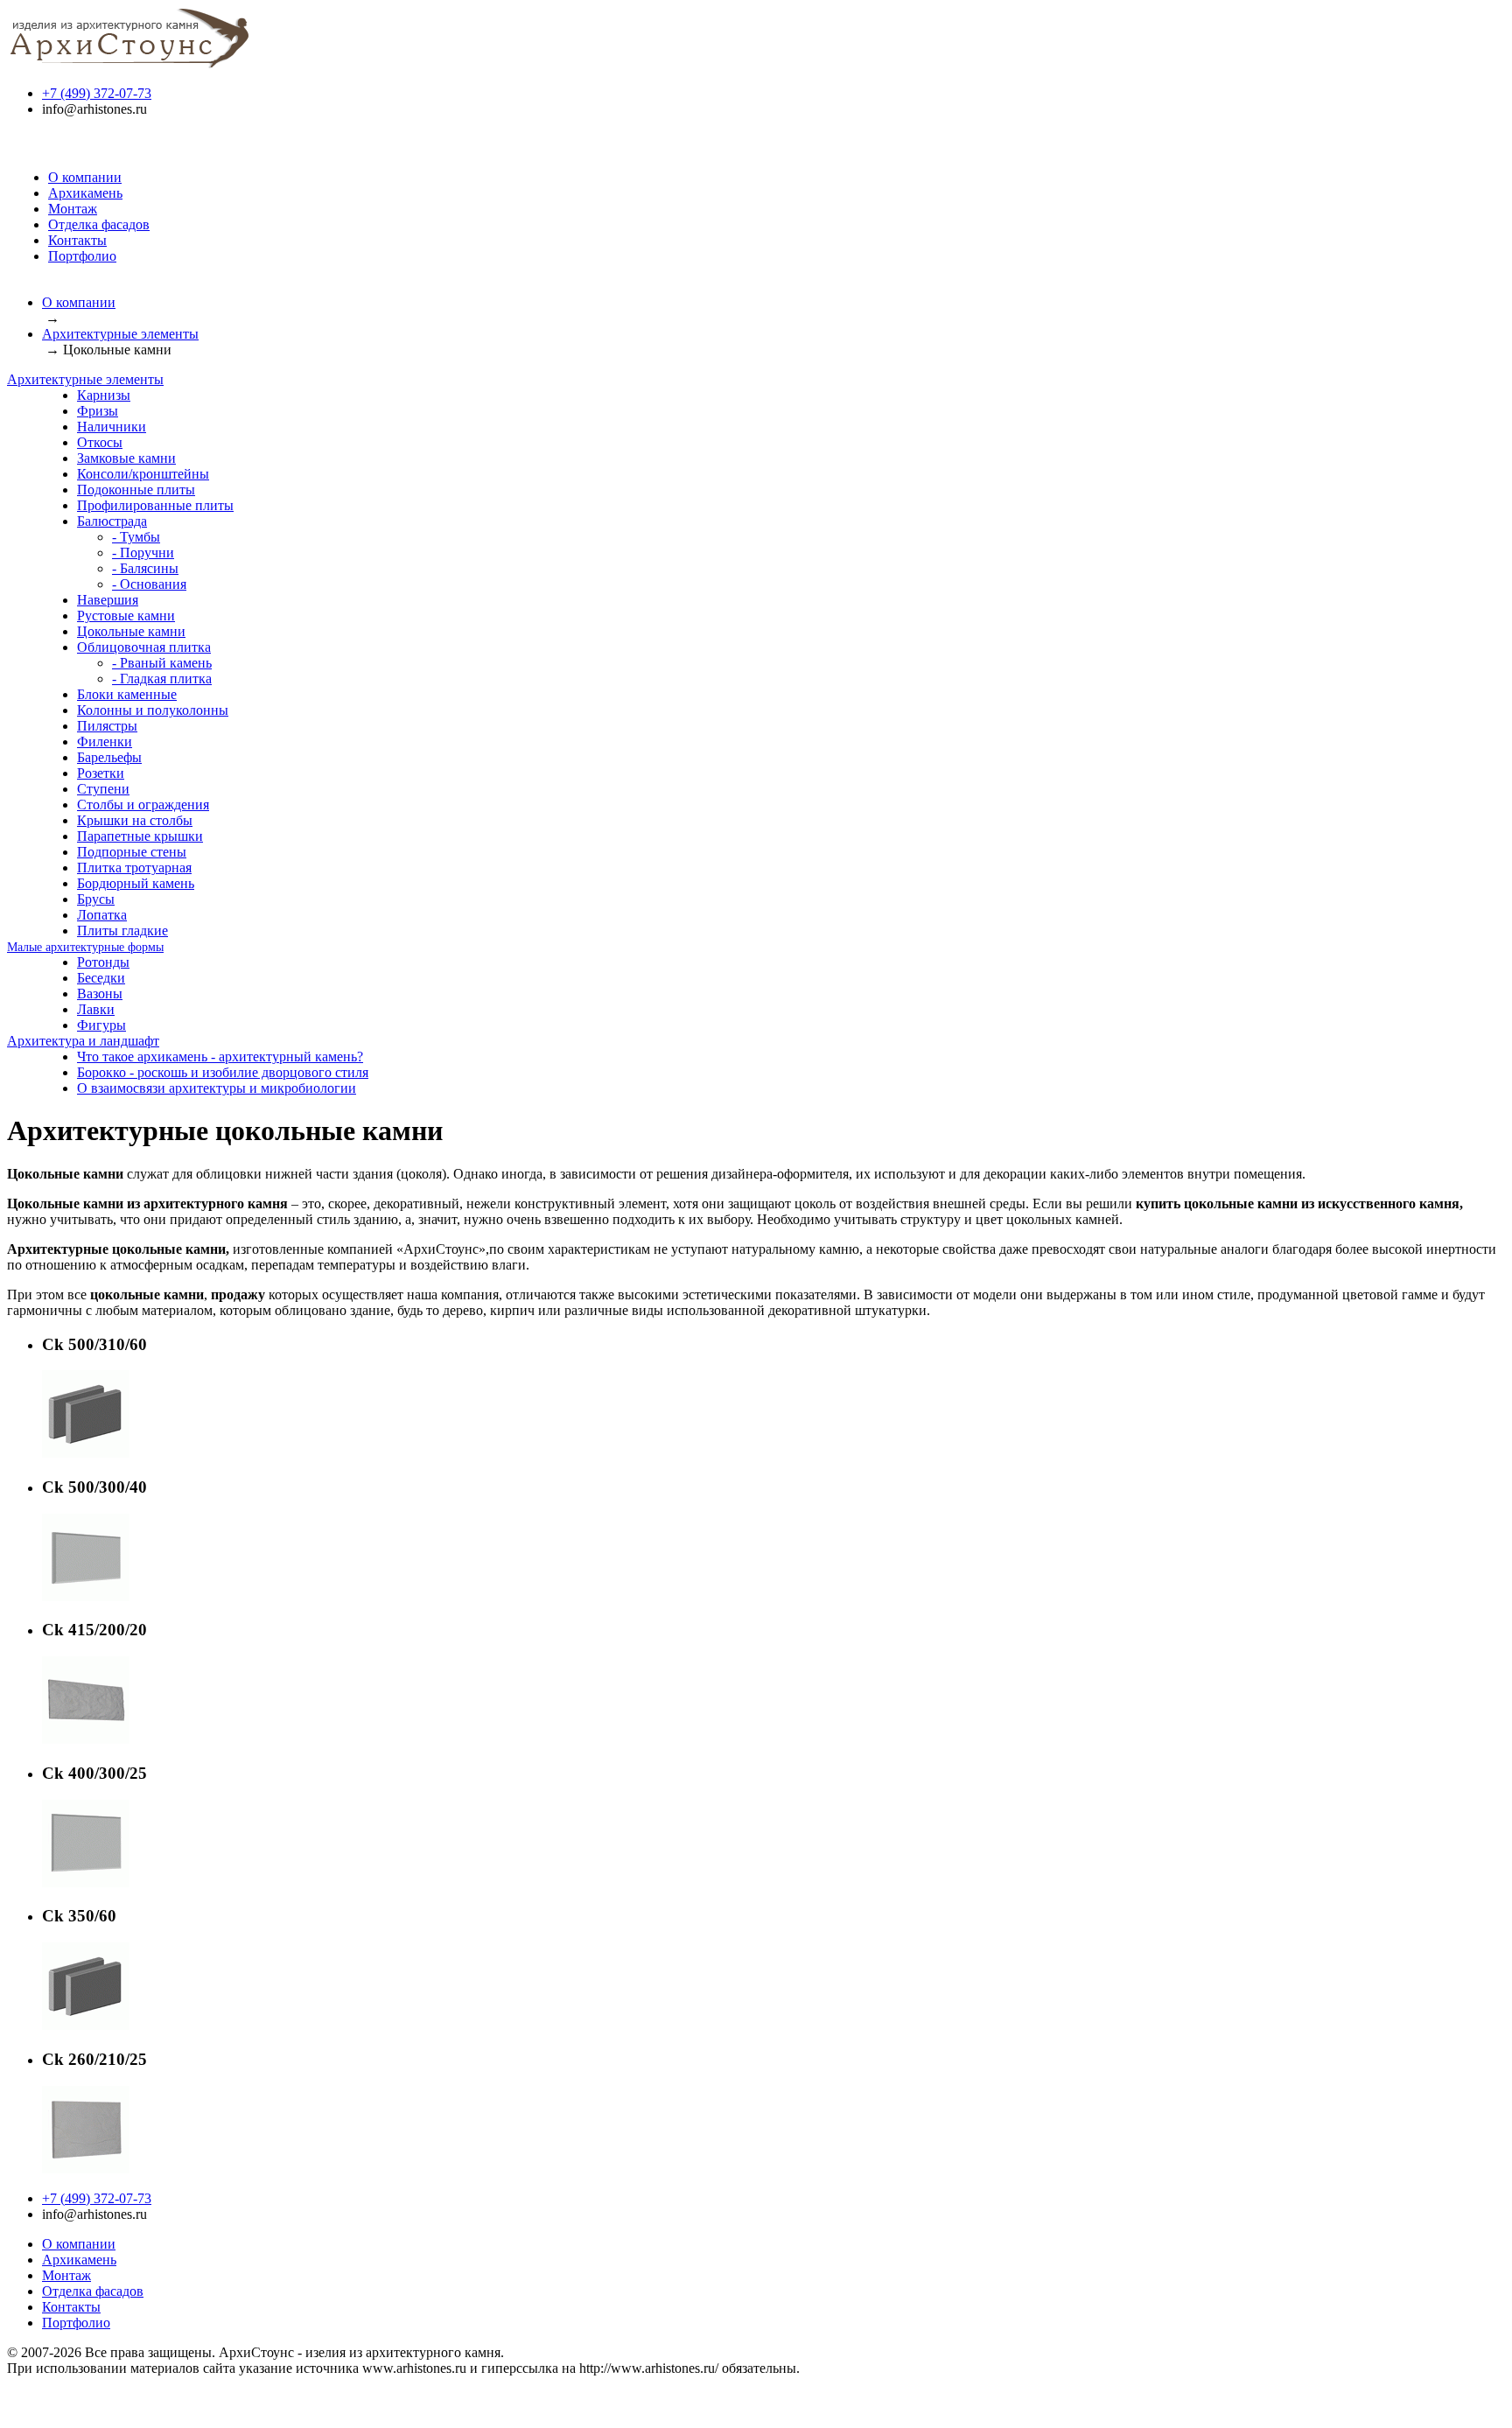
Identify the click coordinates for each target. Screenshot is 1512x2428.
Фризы (98, 411)
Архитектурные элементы (120, 334)
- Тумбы (136, 537)
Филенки (105, 742)
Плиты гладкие (122, 931)
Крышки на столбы (135, 820)
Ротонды (103, 962)
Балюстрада (112, 521)
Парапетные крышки (140, 836)
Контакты (77, 240)
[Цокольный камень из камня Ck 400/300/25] (86, 1882)
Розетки (101, 773)
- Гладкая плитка (162, 679)
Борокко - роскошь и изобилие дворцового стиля (223, 1072)
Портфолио (82, 256)
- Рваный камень (162, 663)
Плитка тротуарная (134, 868)
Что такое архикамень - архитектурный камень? (220, 1057)
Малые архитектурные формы (85, 947)
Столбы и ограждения (143, 805)
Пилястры (107, 726)
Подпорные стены (132, 852)
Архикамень (85, 193)
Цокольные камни (131, 631)
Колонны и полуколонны (153, 710)
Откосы (100, 442)
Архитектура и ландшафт (83, 1041)
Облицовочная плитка (144, 647)
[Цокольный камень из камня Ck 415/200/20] (86, 1739)
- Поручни (143, 553)
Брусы (96, 899)
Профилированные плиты (155, 505)
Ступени (103, 789)
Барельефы (109, 757)
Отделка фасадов (99, 224)
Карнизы (104, 395)
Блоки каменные (127, 694)
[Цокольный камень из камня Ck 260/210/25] (86, 2169)
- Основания (149, 584)
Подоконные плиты (136, 490)
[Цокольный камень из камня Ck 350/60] (86, 2025)
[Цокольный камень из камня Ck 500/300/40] (86, 1596)
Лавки (96, 1009)
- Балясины (145, 568)
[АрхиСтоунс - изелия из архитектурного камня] (129, 63)
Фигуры (101, 1025)
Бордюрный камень (136, 883)
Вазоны (100, 994)
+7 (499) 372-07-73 (97, 93)
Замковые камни (126, 458)
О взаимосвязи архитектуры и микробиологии (217, 1088)
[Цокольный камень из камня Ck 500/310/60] (86, 1453)
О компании (85, 177)
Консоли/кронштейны (143, 474)
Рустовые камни (126, 616)
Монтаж (73, 209)
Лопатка (102, 915)
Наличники (112, 427)
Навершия (108, 600)
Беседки (101, 978)
